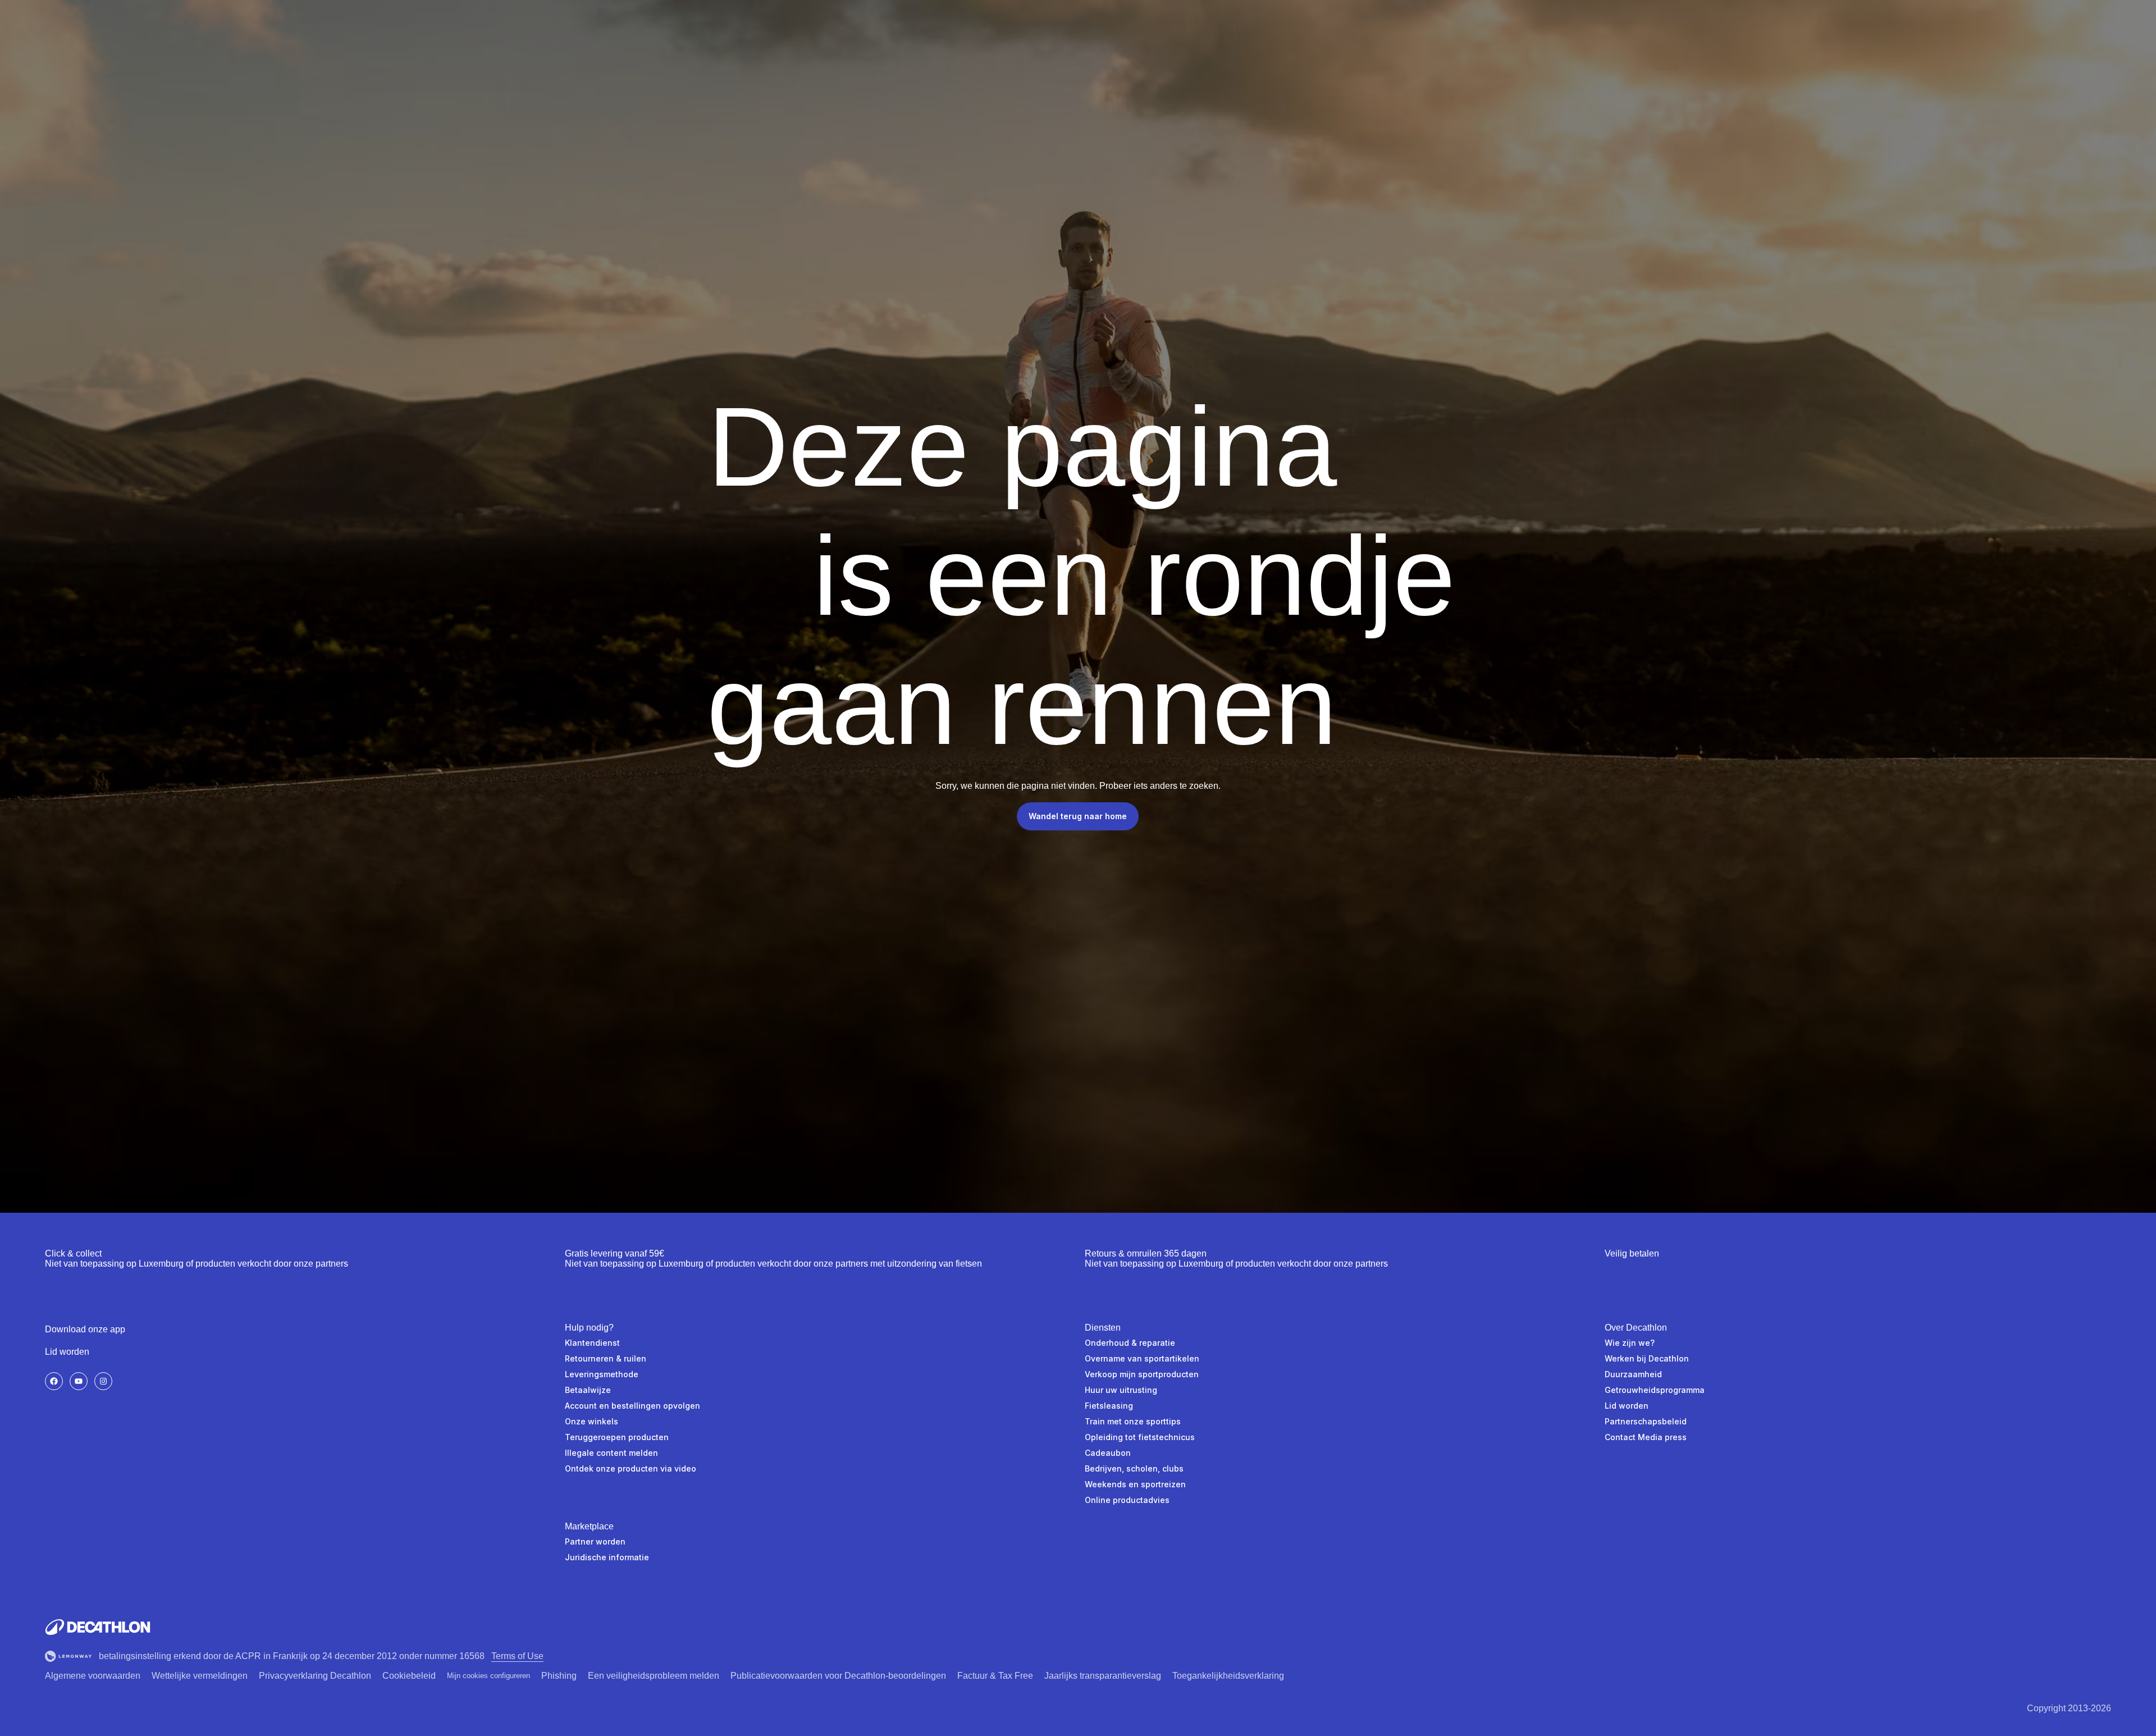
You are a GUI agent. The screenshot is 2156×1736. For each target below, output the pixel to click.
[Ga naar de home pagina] (98, 1627)
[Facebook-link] (54, 1381)
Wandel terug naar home (1078, 816)
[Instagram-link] (103, 1381)
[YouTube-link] (79, 1381)
